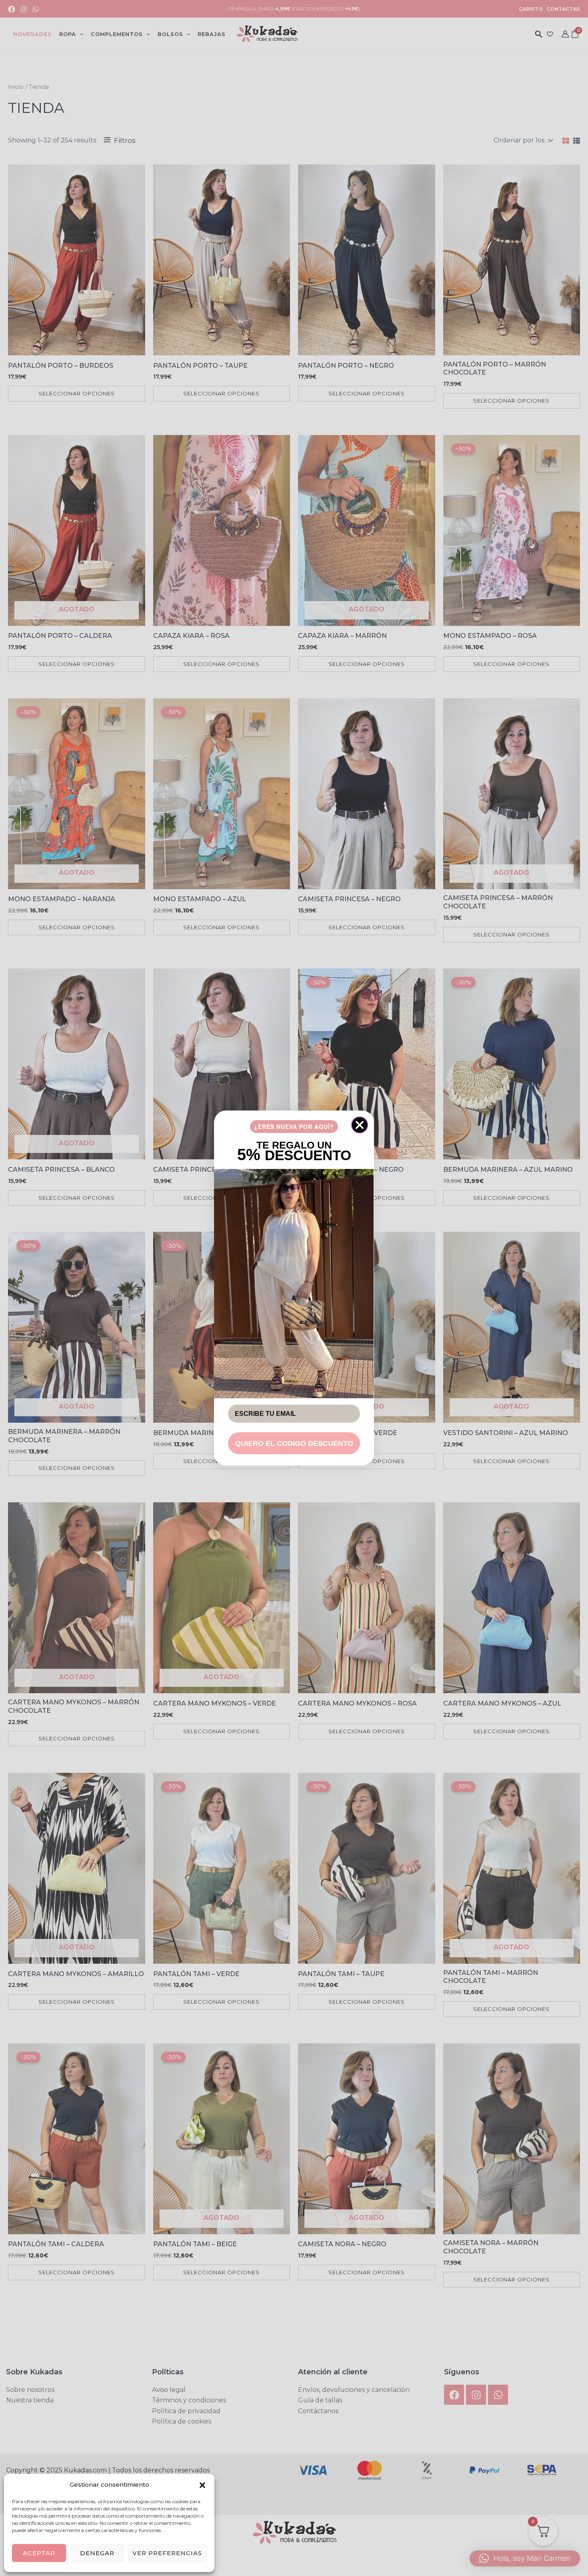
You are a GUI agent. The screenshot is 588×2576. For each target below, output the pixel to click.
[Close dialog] (360, 1125)
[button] (202, 2485)
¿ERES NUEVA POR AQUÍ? (294, 1127)
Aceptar (39, 2553)
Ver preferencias (167, 2553)
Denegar (97, 2553)
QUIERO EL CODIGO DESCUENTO (294, 1443)
